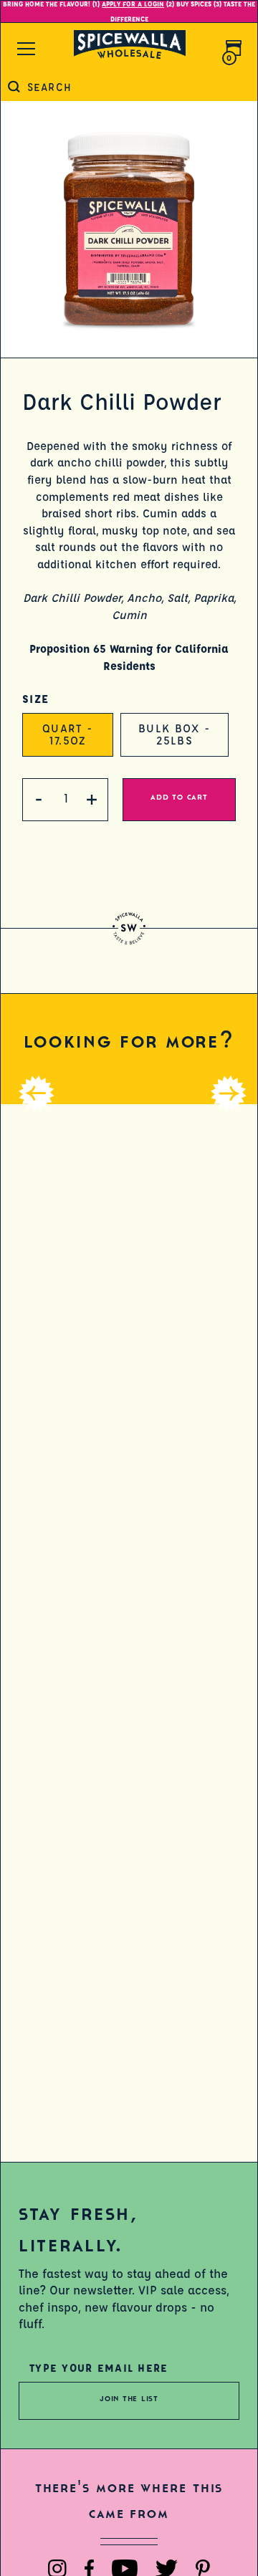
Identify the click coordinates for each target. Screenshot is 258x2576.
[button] (22, 1076)
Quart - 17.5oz (68, 734)
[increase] (92, 800)
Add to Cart (179, 797)
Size (35, 699)
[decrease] (39, 800)
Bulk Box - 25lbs (175, 734)
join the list (129, 2399)
